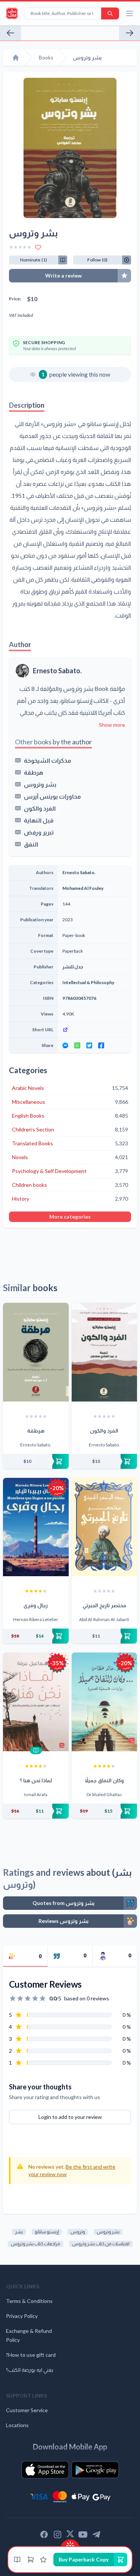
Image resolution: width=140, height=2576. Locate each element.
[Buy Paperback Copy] (36, 1461)
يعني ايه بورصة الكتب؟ (30, 2370)
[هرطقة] (36, 1352)
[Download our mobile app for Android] (95, 2470)
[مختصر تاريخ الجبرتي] (105, 1527)
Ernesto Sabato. (57, 671)
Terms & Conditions (29, 2301)
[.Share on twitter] (89, 1045)
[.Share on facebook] (101, 1045)
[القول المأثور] (10, 33)
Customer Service (27, 2410)
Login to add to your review (70, 2117)
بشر (19, 2232)
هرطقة (34, 772)
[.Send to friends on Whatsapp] (77, 1045)
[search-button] (110, 13)
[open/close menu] (130, 13)
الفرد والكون (40, 808)
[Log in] (43, 2560)
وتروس (78, 2232)
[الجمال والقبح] (130, 33)
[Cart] (31, 2560)
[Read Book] (36, 1750)
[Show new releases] (70, 2543)
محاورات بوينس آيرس (52, 796)
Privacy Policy (22, 2316)
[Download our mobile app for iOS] (45, 2470)
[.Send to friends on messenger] (65, 1045)
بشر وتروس (40, 784)
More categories (70, 1217)
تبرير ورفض (39, 832)
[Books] (17, 2560)
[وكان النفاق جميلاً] (105, 1702)
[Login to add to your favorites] (38, 247)
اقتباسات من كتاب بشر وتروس (101, 2244)
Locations (17, 2425)
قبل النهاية (39, 820)
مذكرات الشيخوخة (48, 760)
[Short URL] (94, 1030)
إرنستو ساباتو (47, 2232)
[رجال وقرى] (36, 1527)
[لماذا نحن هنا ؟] (36, 1702)
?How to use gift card (31, 2355)
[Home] (16, 58)
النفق (31, 844)
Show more (112, 725)
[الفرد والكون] (105, 1352)
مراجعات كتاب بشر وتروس (35, 2244)
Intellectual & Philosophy (88, 982)
